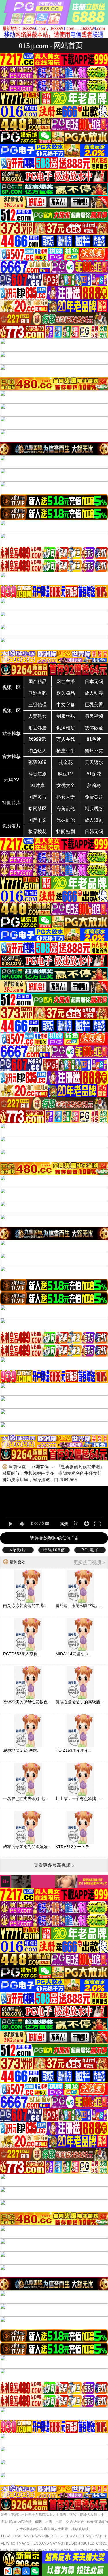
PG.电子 (90, 1550)
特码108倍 (54, 1550)
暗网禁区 (37, 809)
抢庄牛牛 (66, 751)
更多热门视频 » (89, 1562)
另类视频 (94, 716)
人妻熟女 (37, 716)
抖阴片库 (12, 803)
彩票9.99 (37, 762)
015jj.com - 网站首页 (51, 45)
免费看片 (12, 826)
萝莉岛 (94, 785)
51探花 (94, 774)
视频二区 (12, 710)
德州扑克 (94, 751)
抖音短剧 (37, 774)
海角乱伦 (66, 809)
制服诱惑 (94, 809)
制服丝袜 (66, 716)
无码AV (12, 780)
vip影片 (18, 1550)
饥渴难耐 (66, 728)
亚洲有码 (37, 693)
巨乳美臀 (94, 705)
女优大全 (66, 785)
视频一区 (12, 687)
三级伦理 (37, 705)
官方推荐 (12, 757)
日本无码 (94, 682)
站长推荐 (12, 734)
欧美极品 (66, 693)
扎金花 (66, 762)
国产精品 (37, 682)
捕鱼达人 (37, 751)
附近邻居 (37, 728)
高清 (64, 1524)
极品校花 (37, 832)
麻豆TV (66, 774)
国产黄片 (37, 797)
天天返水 (94, 762)
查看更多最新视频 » (54, 1865)
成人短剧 (94, 820)
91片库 (37, 785)
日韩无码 (94, 832)
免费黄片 (94, 797)
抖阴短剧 (66, 832)
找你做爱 (94, 728)
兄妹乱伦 (66, 820)
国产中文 (37, 820)
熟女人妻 (66, 797)
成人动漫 (94, 693)
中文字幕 (66, 705)
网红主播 (66, 682)
